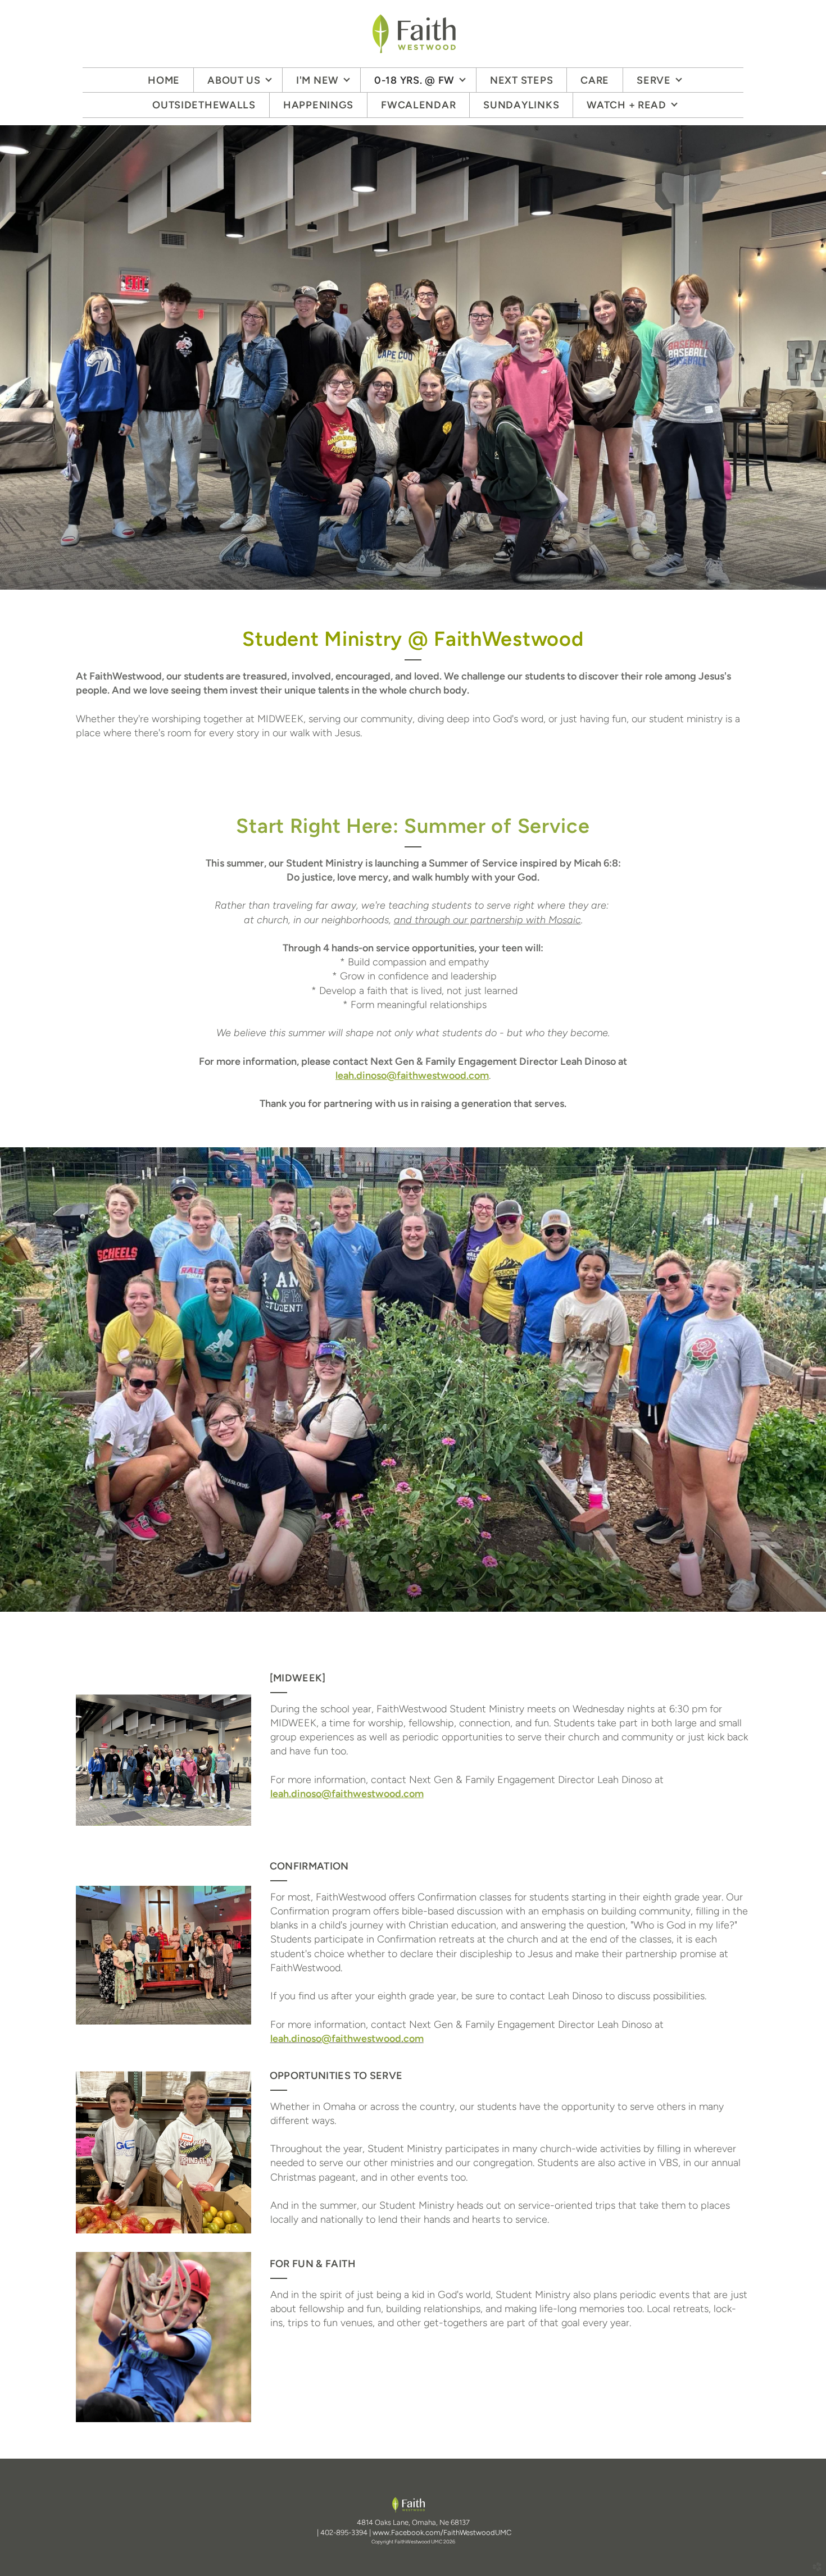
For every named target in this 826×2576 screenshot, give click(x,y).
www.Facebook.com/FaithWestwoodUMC (442, 2532)
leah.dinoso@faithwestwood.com (347, 2039)
